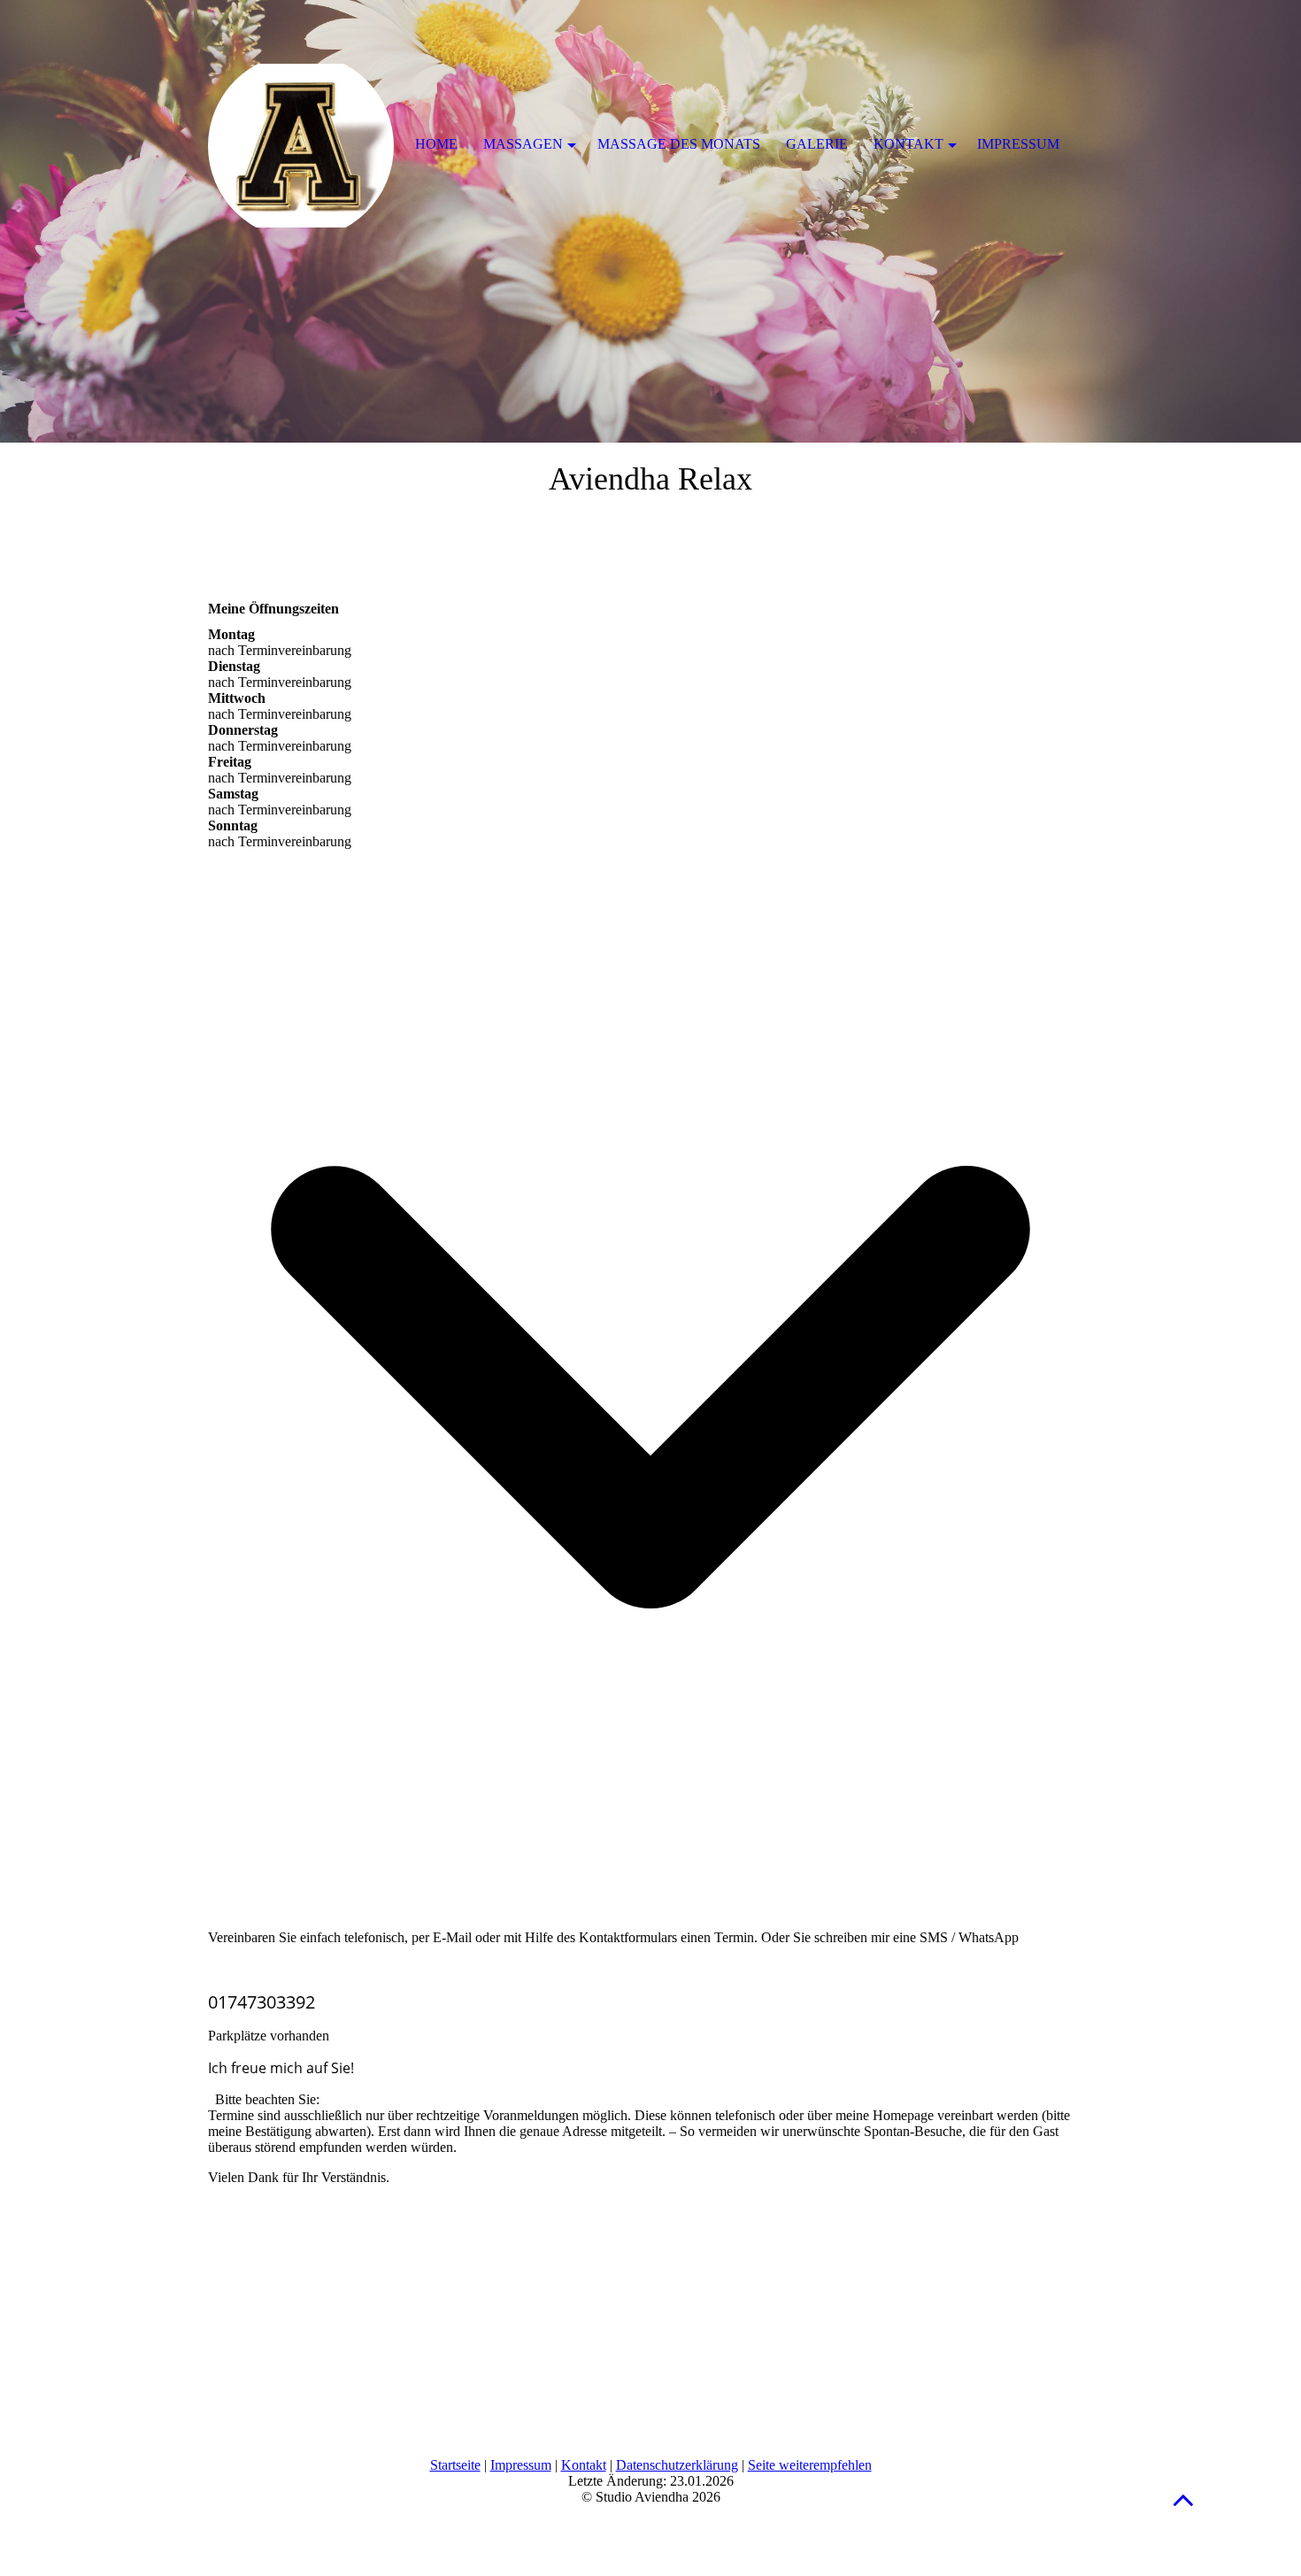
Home (436, 144)
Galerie (817, 144)
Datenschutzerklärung (677, 2465)
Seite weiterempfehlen (810, 2465)
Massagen (523, 144)
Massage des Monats (679, 144)
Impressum (521, 2465)
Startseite (455, 2465)
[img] (650, 221)
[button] (1183, 2499)
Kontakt (584, 2465)
